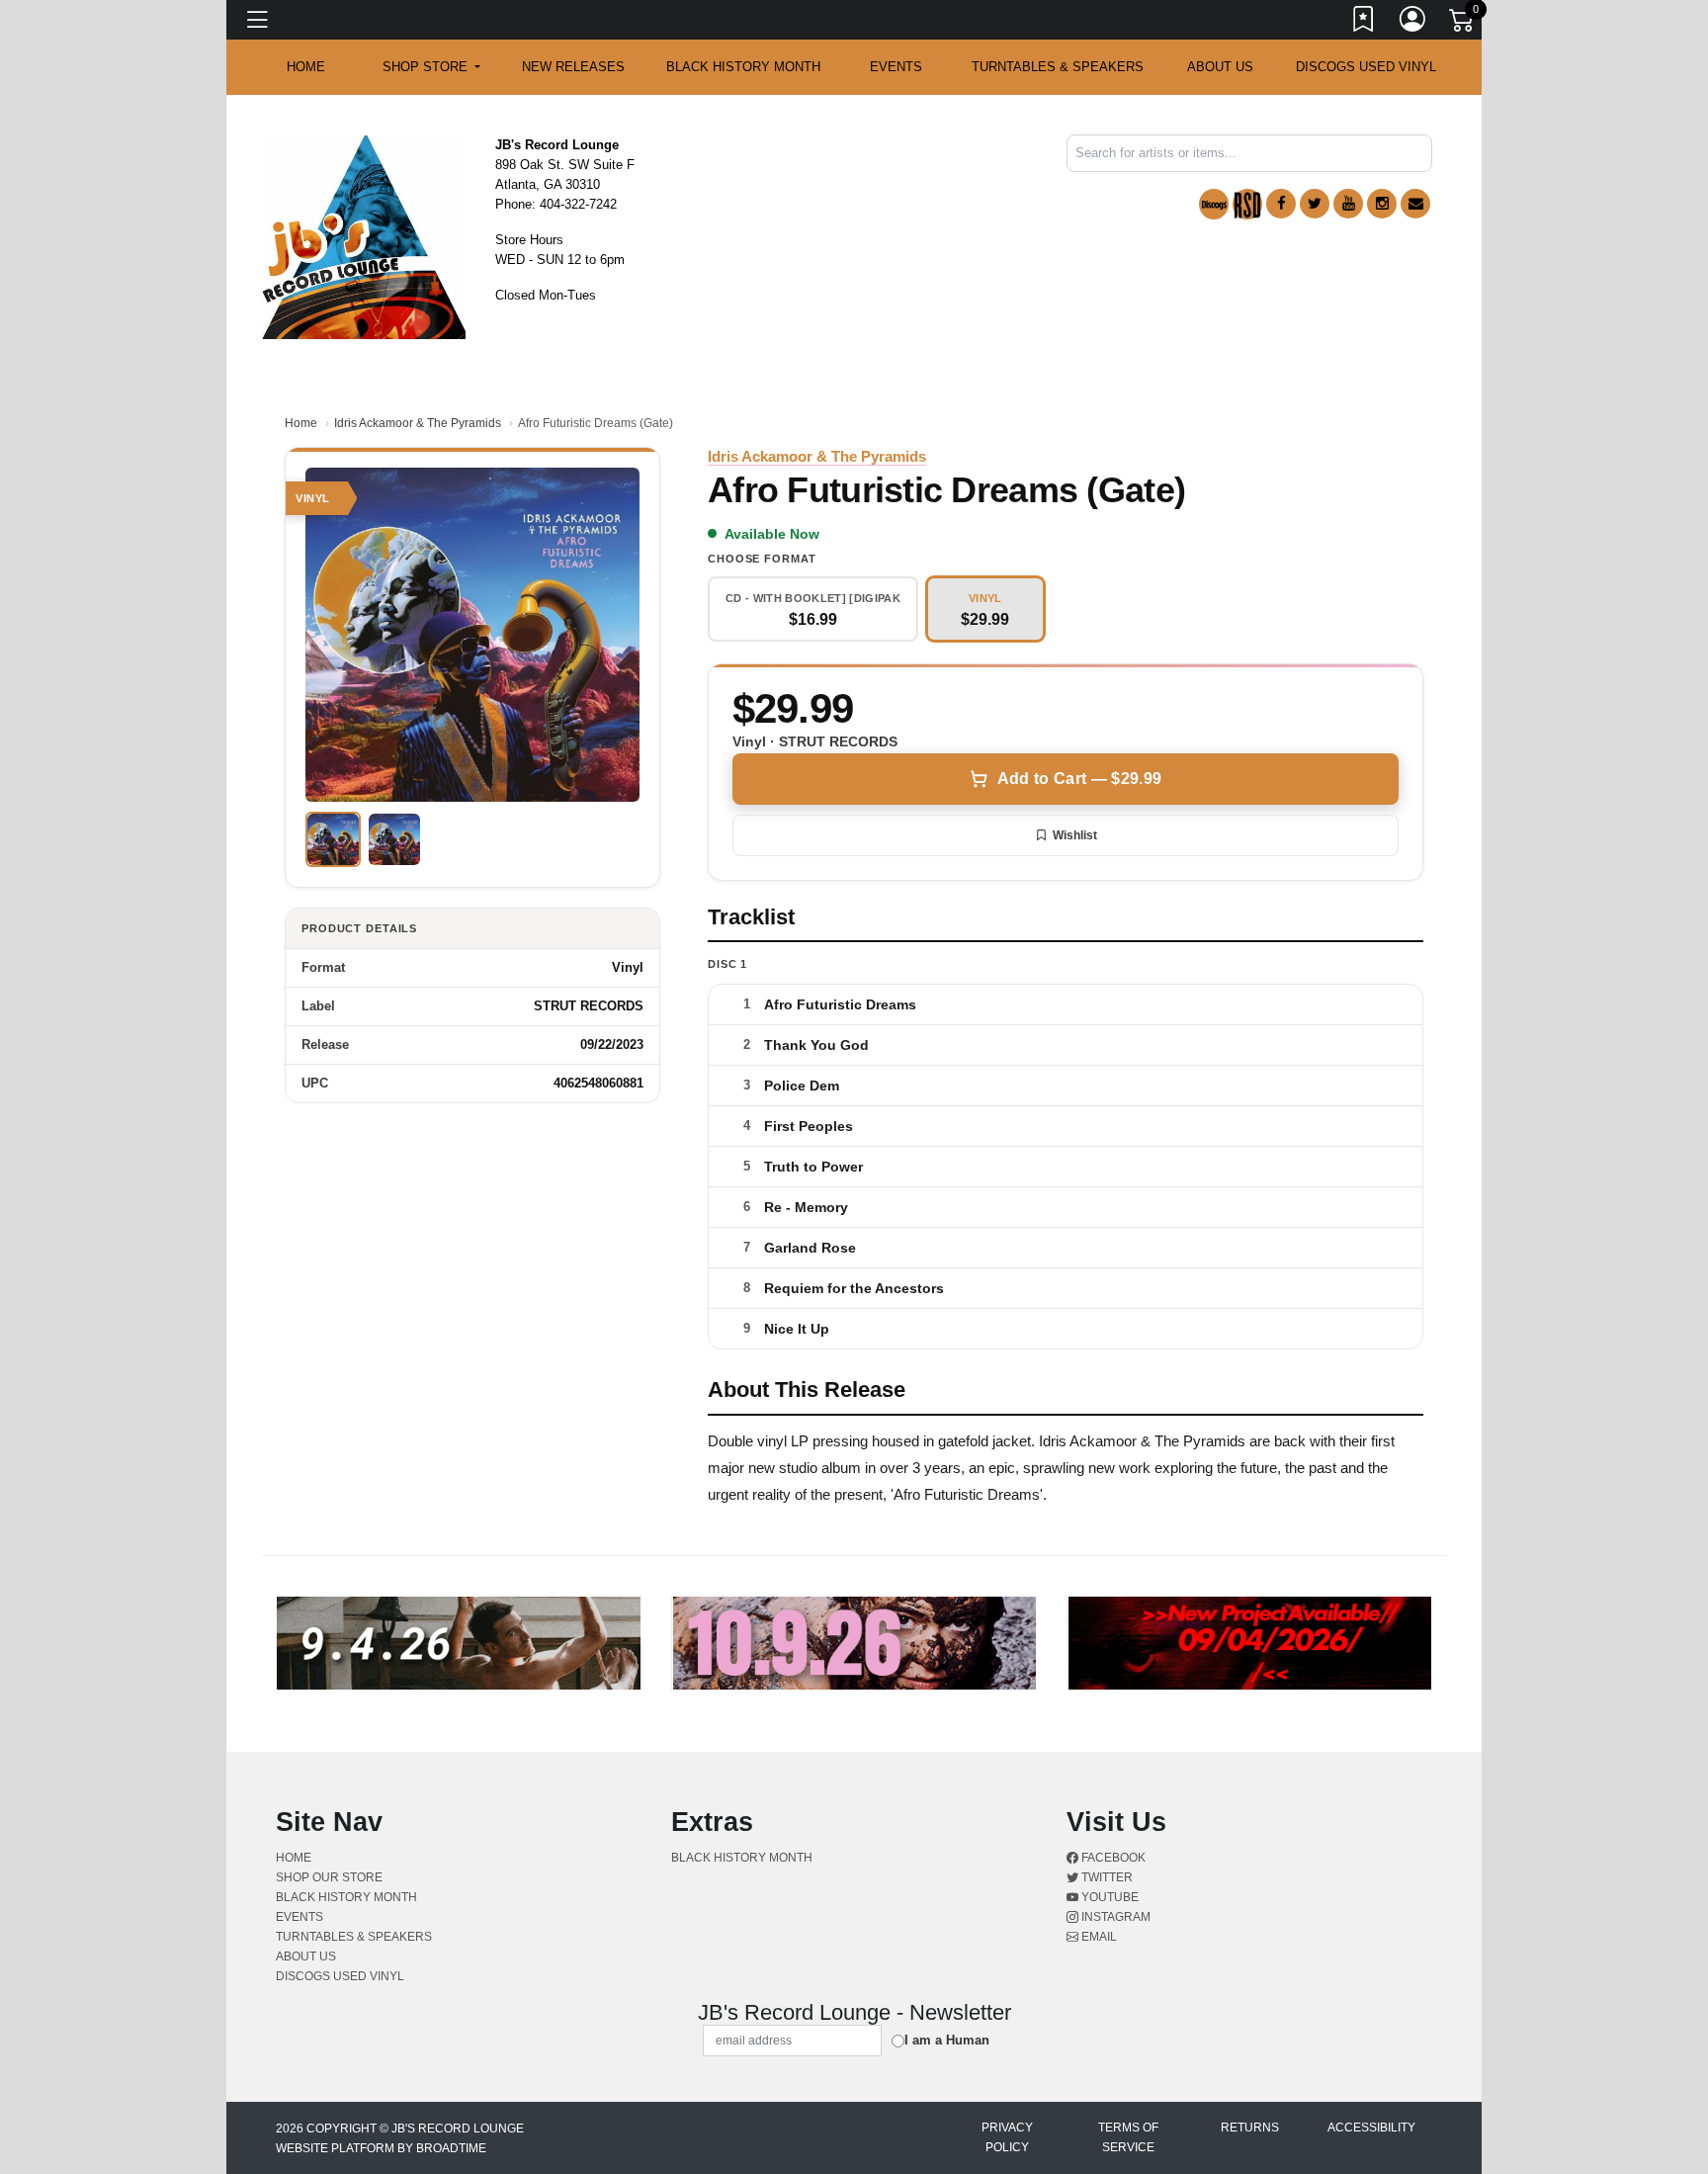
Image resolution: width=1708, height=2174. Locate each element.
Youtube (1109, 1897)
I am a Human (947, 2040)
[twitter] (1315, 204)
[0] (1463, 24)
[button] (431, 67)
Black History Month (743, 67)
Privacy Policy (1007, 2137)
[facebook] (1281, 204)
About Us (1220, 67)
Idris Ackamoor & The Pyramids (418, 423)
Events (896, 67)
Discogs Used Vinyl (1366, 67)
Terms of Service (1128, 2137)
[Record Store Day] (1247, 204)
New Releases (573, 67)
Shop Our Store (329, 1877)
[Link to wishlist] (1364, 23)
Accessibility (1371, 2128)
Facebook (1112, 1858)
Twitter (1106, 1877)
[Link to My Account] (1413, 23)
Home (301, 423)
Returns (1250, 2128)
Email (1098, 1937)
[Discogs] (1214, 204)
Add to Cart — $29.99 (1079, 779)
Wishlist (1075, 835)
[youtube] (1348, 204)
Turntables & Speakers (1058, 67)
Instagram (1114, 1917)
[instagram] (1382, 204)
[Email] (1415, 204)
